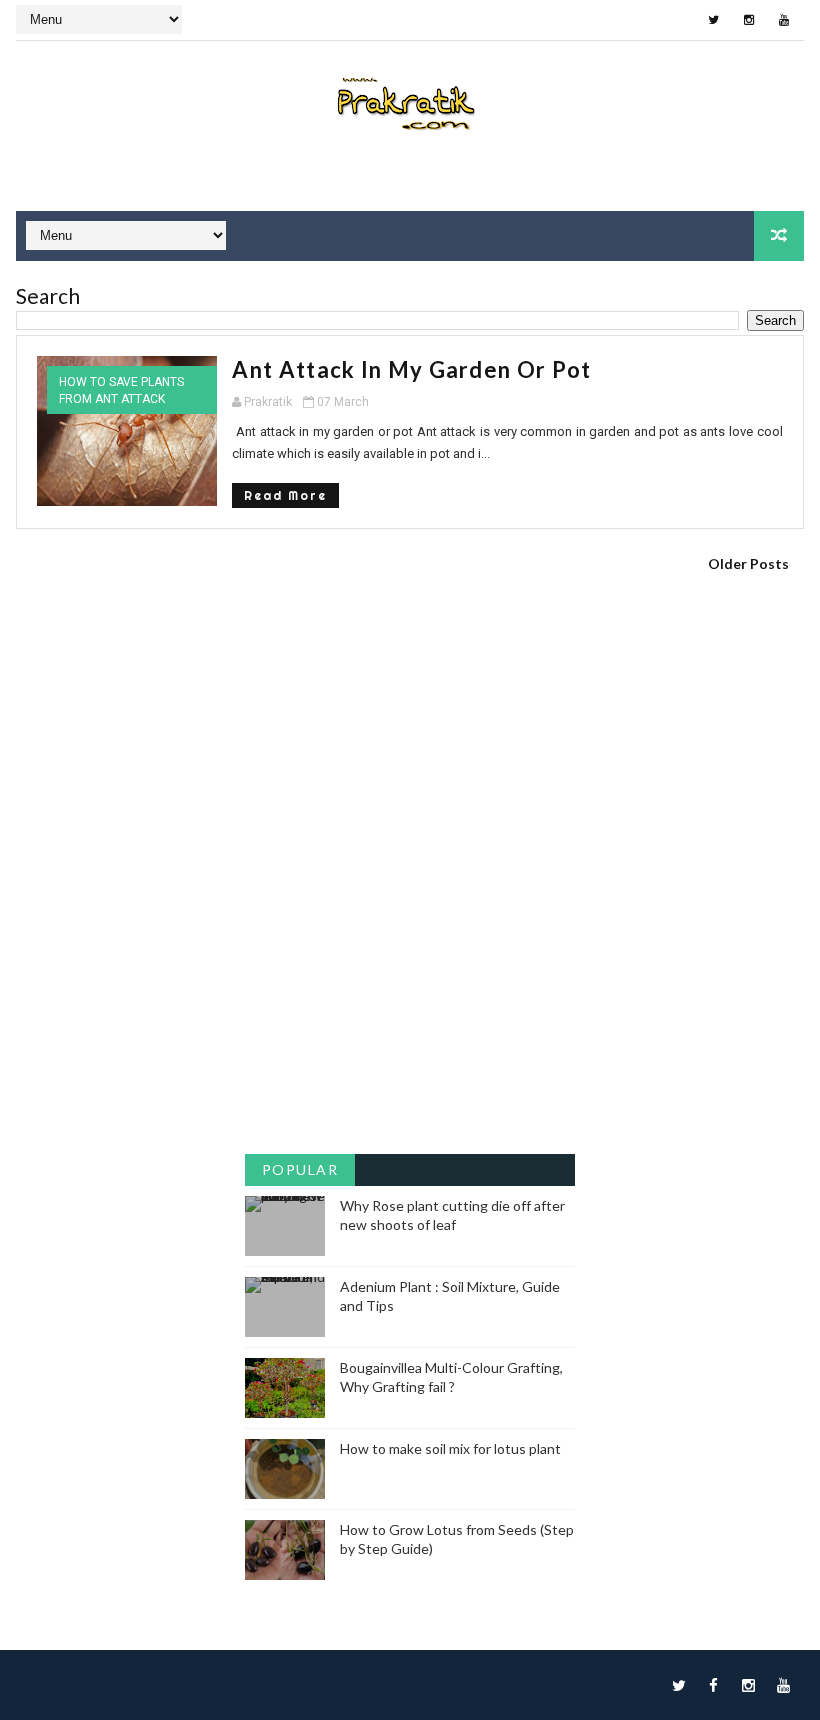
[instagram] (749, 20)
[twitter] (714, 20)
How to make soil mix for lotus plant (450, 1448)
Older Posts (748, 563)
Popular (300, 1169)
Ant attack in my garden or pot (411, 369)
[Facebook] (679, 20)
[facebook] (714, 1685)
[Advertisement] (409, 724)
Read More (285, 495)
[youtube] (784, 20)
